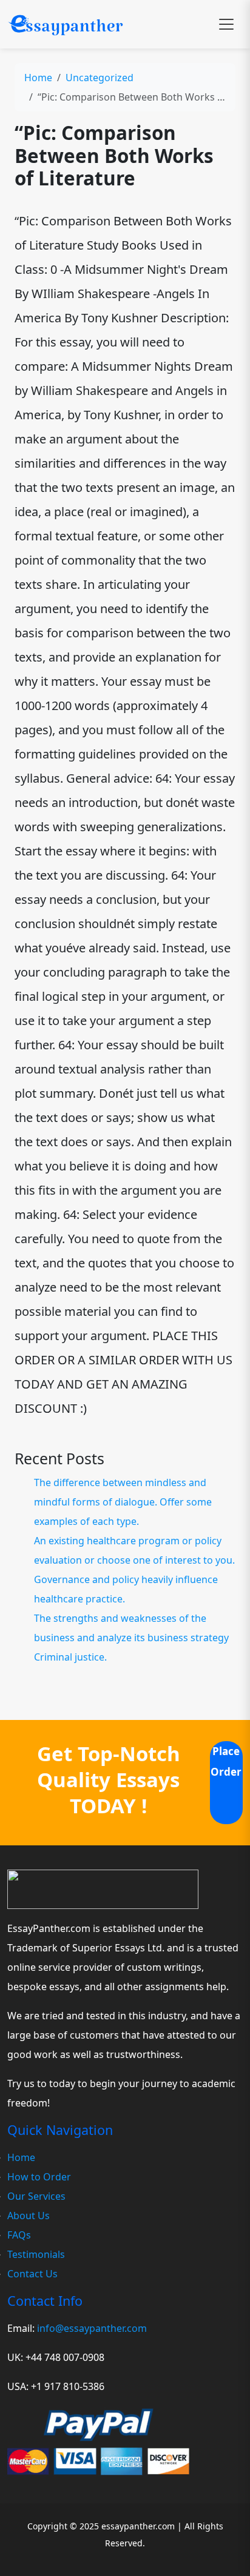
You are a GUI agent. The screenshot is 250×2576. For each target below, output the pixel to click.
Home (38, 78)
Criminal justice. (70, 1657)
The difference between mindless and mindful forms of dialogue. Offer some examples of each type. (123, 1502)
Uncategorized (100, 78)
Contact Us (32, 2274)
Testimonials (36, 2254)
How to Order (39, 2177)
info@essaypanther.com (92, 2328)
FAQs (19, 2235)
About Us (29, 2216)
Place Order (226, 1761)
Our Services (36, 2196)
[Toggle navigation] (226, 24)
